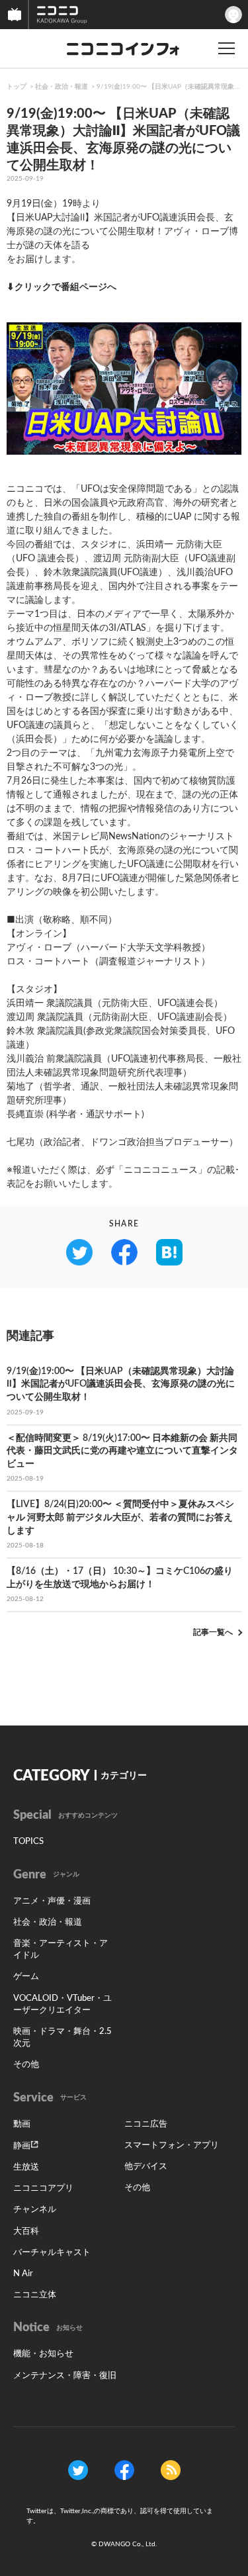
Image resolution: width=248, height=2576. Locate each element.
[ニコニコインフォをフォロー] (78, 2469)
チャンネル (35, 2210)
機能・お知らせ (43, 2354)
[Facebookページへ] (124, 2469)
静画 (22, 2146)
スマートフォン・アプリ (172, 2145)
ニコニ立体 (35, 2295)
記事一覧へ (213, 1632)
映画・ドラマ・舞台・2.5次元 (62, 2038)
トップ (17, 87)
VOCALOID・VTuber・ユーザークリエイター (62, 2004)
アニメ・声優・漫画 (52, 1901)
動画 (22, 2124)
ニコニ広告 (146, 2124)
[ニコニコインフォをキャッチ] (171, 2469)
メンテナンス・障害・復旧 (65, 2376)
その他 (26, 2065)
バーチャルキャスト (52, 2253)
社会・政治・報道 (62, 87)
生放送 (26, 2167)
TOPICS (28, 1842)
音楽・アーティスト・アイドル (61, 1950)
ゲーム (26, 1977)
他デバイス (146, 2167)
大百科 (26, 2231)
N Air (23, 2274)
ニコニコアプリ (43, 2188)
